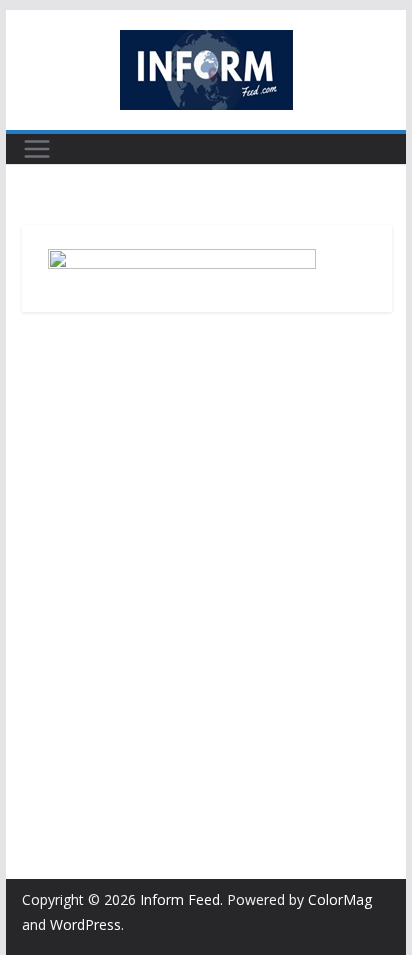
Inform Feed (180, 899)
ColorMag (340, 899)
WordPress (85, 924)
